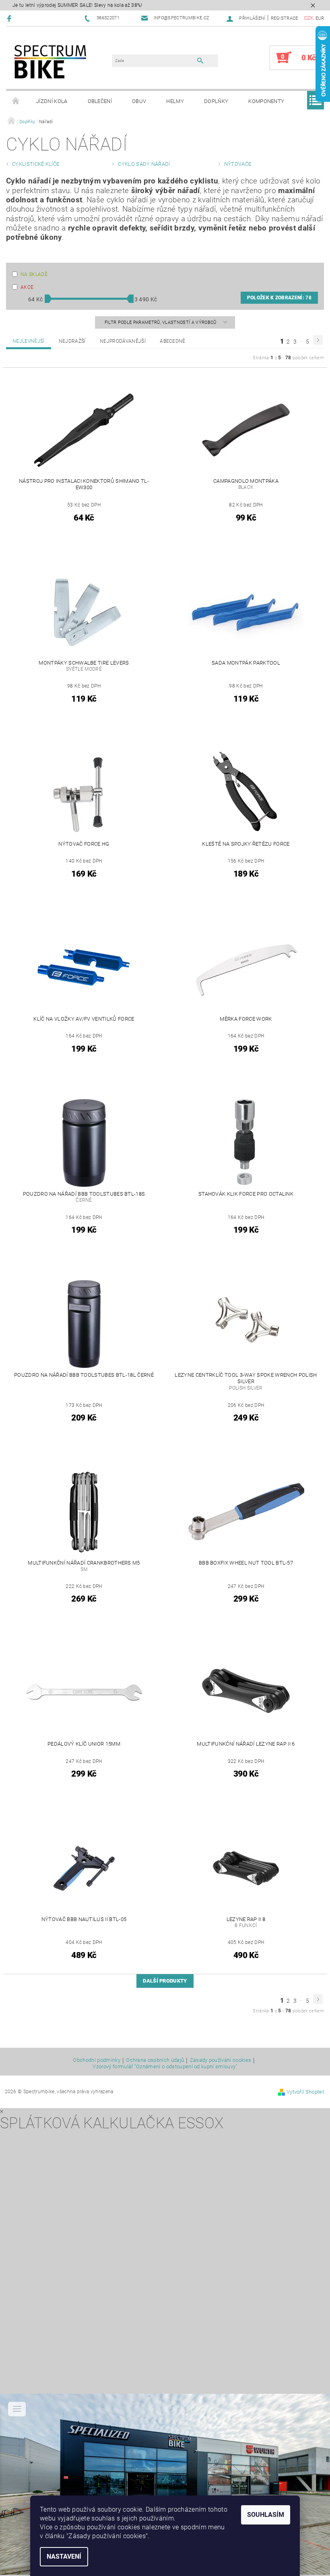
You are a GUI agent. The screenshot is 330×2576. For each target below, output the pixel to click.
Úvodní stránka (16, 101)
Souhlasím (266, 2515)
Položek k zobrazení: (279, 298)
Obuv (139, 101)
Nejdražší (72, 341)
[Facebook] (10, 18)
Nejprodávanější (123, 341)
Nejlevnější (29, 341)
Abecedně (173, 341)
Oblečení (100, 101)
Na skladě (34, 274)
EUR (320, 18)
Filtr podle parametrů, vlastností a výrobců (161, 322)
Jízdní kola (52, 101)
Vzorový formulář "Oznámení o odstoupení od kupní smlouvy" (165, 2066)
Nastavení (64, 2556)
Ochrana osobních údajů (155, 2060)
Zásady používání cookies (221, 2060)
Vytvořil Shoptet (305, 2092)
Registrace (285, 18)
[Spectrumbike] (50, 62)
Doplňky (216, 101)
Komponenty (266, 101)
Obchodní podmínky (96, 2060)
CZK (309, 18)
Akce (27, 287)
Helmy (175, 101)
